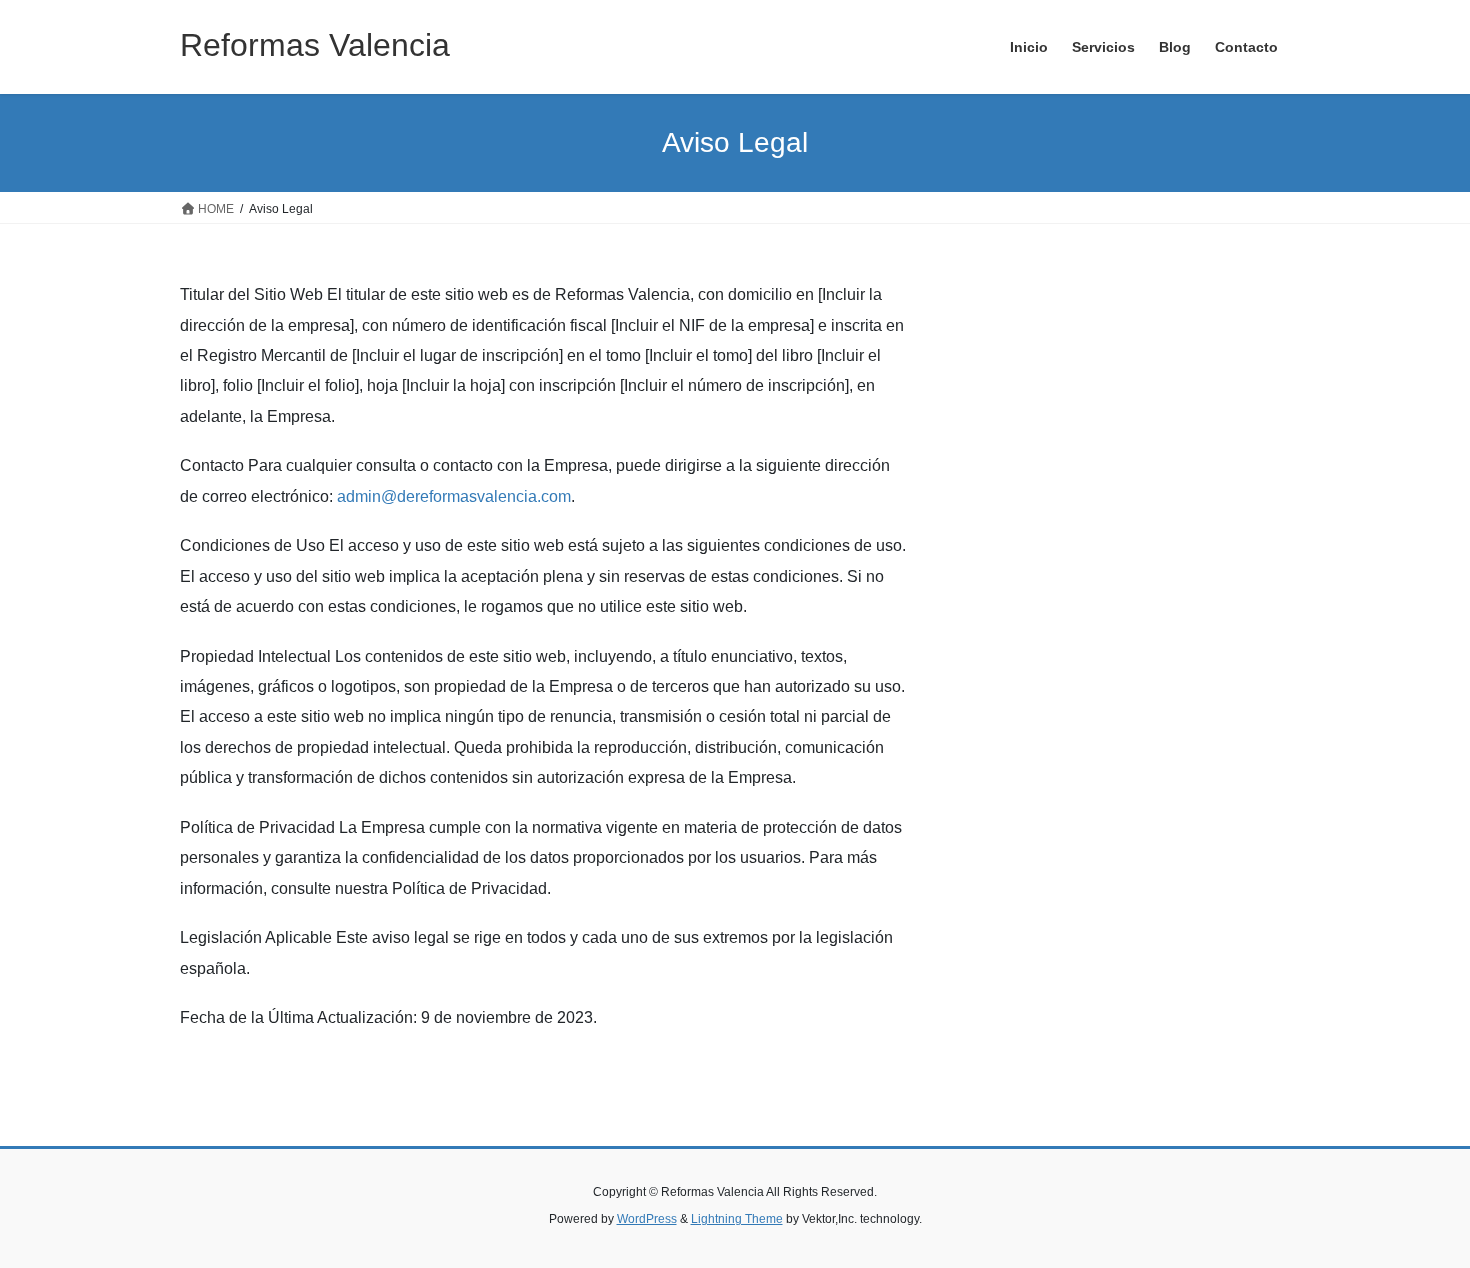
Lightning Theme (737, 1219)
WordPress (647, 1219)
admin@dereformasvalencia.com (454, 496)
